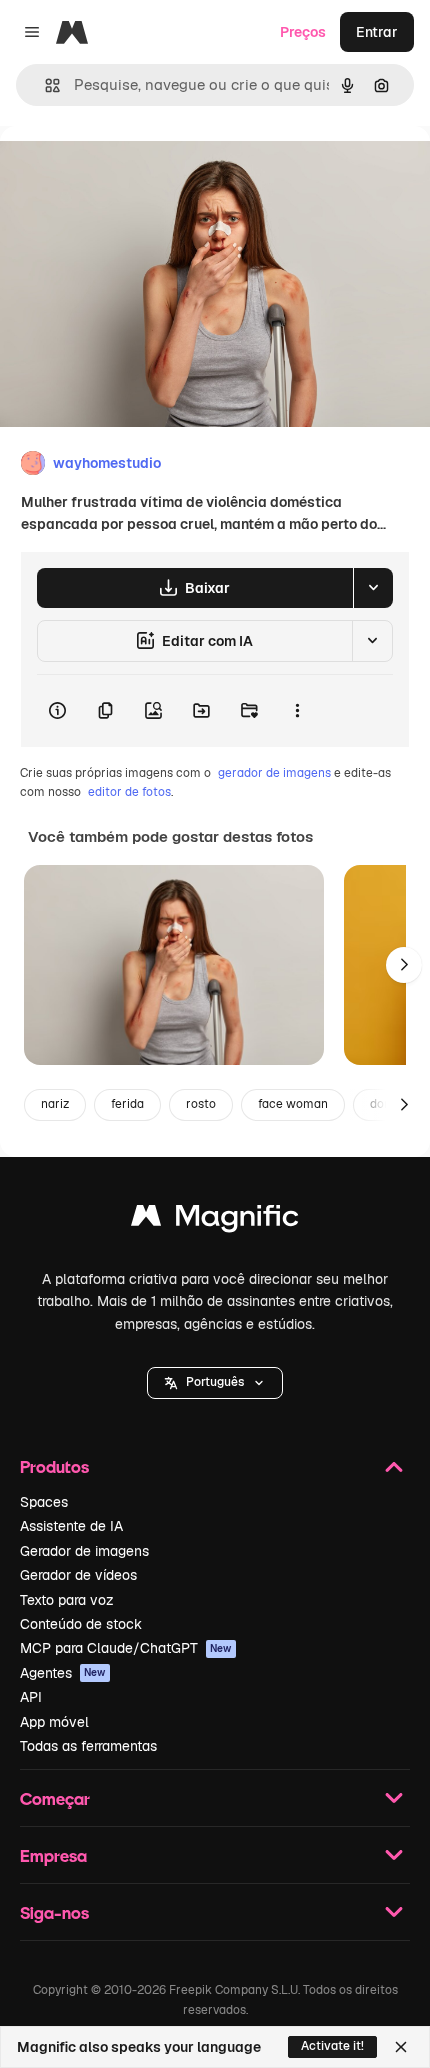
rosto (201, 1104)
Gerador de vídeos (78, 1575)
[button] (215, 1383)
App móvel (54, 1722)
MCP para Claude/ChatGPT (126, 1648)
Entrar (377, 32)
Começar (55, 1798)
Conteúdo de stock (81, 1624)
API (31, 1697)
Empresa (53, 1855)
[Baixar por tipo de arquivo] (373, 588)
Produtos (54, 1466)
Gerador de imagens (84, 1551)
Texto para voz (67, 1600)
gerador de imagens (274, 773)
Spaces (44, 1502)
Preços (303, 32)
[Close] (401, 2047)
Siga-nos (54, 1912)
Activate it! (332, 2046)
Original (128, 171)
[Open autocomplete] (44, 85)
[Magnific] (215, 1220)
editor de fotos (129, 792)
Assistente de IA (71, 1526)
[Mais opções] (297, 711)
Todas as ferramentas (88, 1746)
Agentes (63, 1673)
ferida (127, 1104)
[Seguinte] (404, 965)
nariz (55, 1104)
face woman (293, 1104)
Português (215, 1382)
